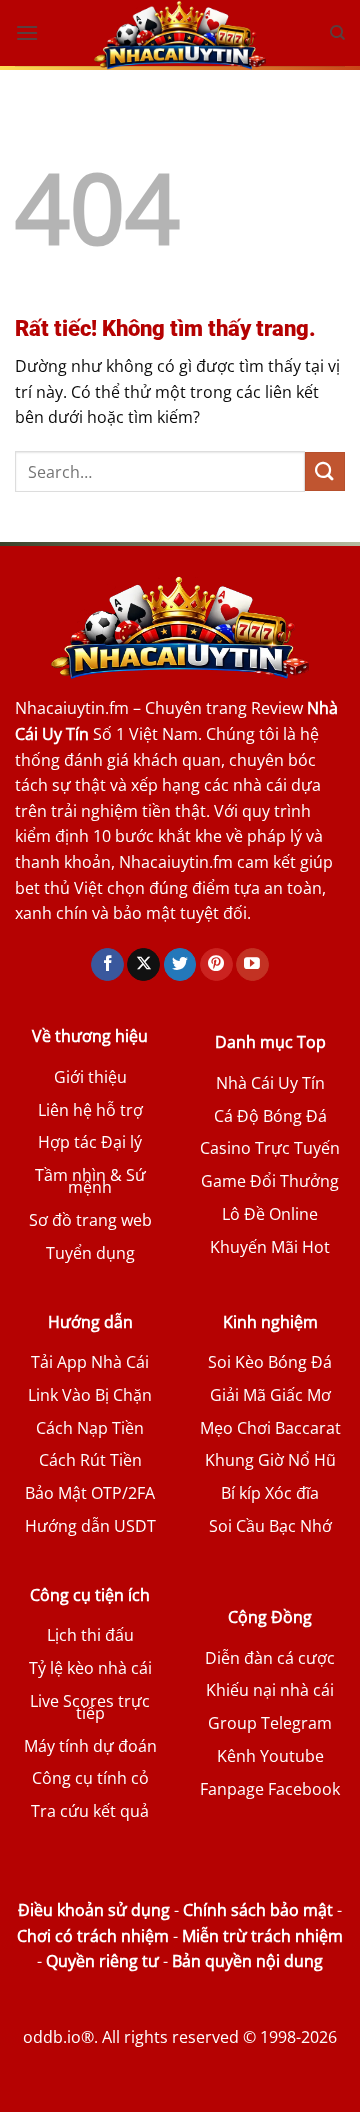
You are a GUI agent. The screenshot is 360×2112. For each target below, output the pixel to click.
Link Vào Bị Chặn (90, 1395)
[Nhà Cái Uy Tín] (180, 35)
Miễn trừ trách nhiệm (262, 1936)
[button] (27, 32)
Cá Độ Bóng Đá (270, 1116)
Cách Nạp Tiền (90, 1428)
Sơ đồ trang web (90, 1220)
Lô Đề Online (270, 1214)
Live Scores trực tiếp (90, 1707)
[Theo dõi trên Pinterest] (216, 965)
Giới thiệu (90, 1077)
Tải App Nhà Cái (90, 1362)
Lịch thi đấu (90, 1635)
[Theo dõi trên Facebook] (107, 965)
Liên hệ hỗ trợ (90, 1110)
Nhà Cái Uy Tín (270, 1083)
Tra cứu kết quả (90, 1811)
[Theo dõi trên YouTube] (252, 965)
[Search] (337, 33)
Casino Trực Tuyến (270, 1148)
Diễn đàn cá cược (270, 1658)
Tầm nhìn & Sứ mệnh (90, 1181)
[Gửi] (325, 471)
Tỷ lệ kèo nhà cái (90, 1668)
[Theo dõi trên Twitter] (180, 965)
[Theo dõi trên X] (143, 965)
